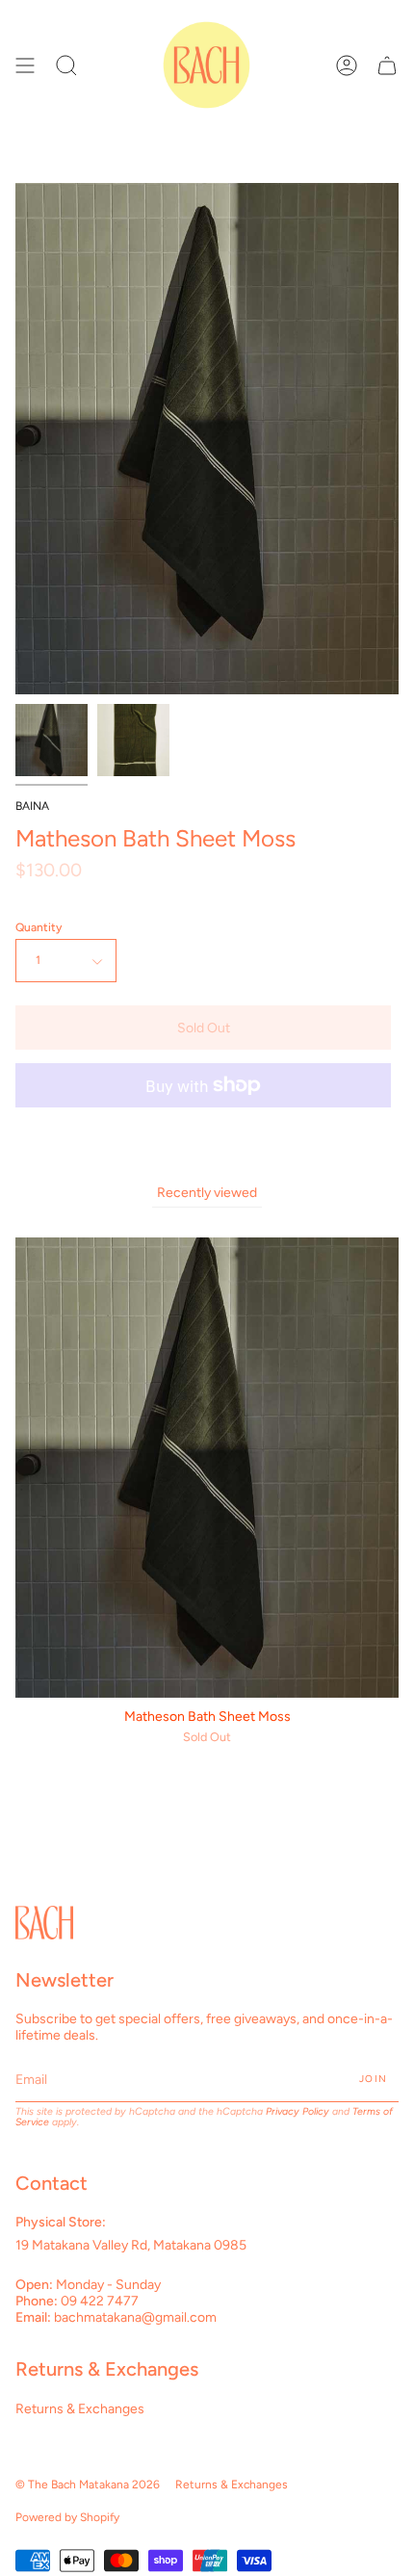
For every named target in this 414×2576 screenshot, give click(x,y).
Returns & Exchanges (80, 2409)
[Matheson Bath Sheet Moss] (52, 740)
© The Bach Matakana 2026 (88, 2485)
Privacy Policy (298, 2111)
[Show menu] (25, 65)
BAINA (32, 806)
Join (373, 2079)
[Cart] (387, 65)
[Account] (347, 65)
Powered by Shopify (67, 2517)
